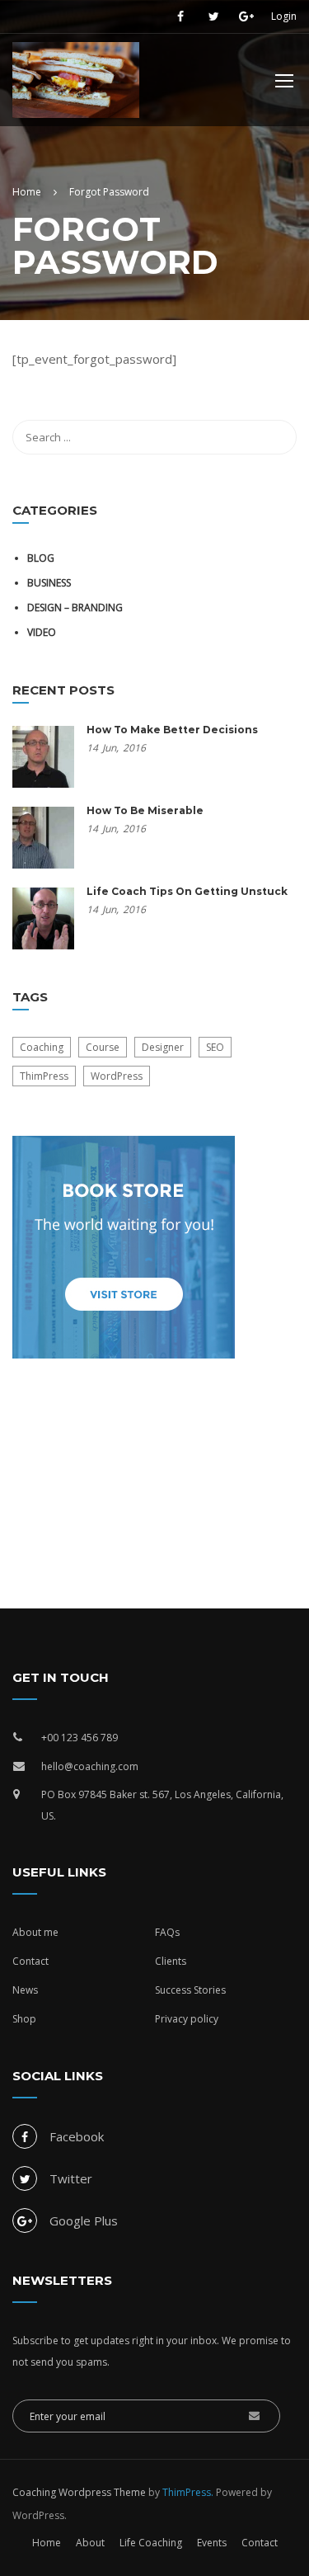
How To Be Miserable (145, 810)
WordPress (117, 1076)
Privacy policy (187, 2019)
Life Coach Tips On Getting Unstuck (187, 891)
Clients (171, 1961)
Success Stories (190, 1990)
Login (284, 16)
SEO (215, 1047)
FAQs (167, 1932)
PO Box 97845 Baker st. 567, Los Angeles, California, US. (162, 1805)
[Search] (276, 437)
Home (47, 2543)
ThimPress (44, 1076)
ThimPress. (188, 2492)
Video (42, 632)
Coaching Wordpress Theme (79, 2492)
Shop (24, 2019)
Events (212, 2543)
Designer (163, 1047)
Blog (41, 558)
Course (103, 1047)
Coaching (42, 1047)
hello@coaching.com (90, 1766)
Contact (30, 1961)
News (25, 1990)
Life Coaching (151, 2543)
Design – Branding (75, 608)
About (90, 2543)
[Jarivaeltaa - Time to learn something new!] (76, 84)
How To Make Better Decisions (172, 730)
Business (49, 583)
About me (35, 1932)
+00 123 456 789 (80, 1738)
